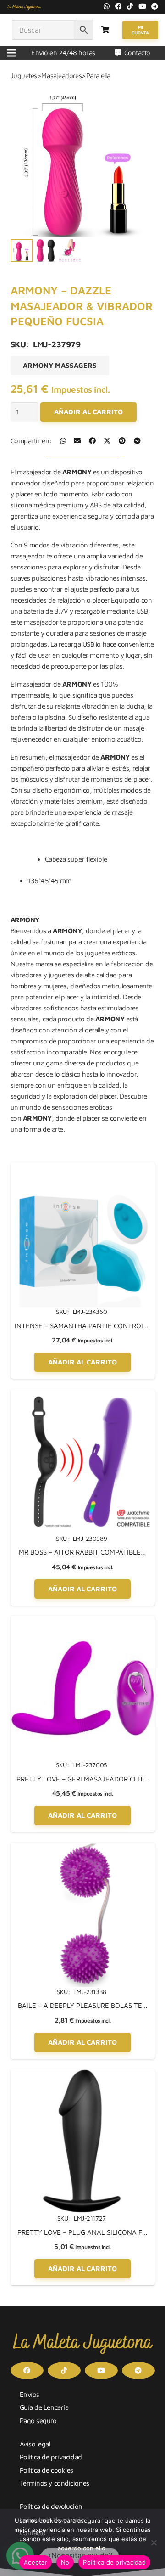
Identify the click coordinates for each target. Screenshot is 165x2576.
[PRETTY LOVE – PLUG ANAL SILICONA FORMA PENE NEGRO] (83, 2074)
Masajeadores (61, 76)
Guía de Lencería (44, 2407)
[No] (154, 2542)
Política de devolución (51, 2506)
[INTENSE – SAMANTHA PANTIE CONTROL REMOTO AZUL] (83, 1168)
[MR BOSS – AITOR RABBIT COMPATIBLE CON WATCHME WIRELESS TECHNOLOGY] (83, 1395)
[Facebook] (118, 6)
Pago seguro (38, 2421)
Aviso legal (35, 2444)
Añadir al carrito (88, 412)
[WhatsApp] (107, 6)
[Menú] (11, 53)
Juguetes (24, 76)
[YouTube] (142, 6)
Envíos (30, 2394)
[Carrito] (105, 30)
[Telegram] (155, 6)
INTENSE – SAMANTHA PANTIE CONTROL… (82, 1326)
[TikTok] (130, 6)
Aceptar (36, 2562)
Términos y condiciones (55, 2483)
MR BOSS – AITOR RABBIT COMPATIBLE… (82, 1552)
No (65, 2562)
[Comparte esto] (63, 441)
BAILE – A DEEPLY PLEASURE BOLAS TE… (83, 2005)
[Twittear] (107, 441)
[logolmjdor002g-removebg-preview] (24, 7)
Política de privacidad (51, 2457)
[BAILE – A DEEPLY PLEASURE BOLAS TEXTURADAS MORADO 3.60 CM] (83, 1848)
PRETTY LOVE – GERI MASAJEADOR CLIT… (82, 1779)
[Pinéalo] (122, 441)
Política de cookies (47, 2470)
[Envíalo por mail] (77, 441)
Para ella (98, 76)
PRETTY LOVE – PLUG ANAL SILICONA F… (82, 2232)
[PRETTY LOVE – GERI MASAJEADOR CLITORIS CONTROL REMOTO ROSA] (83, 1621)
